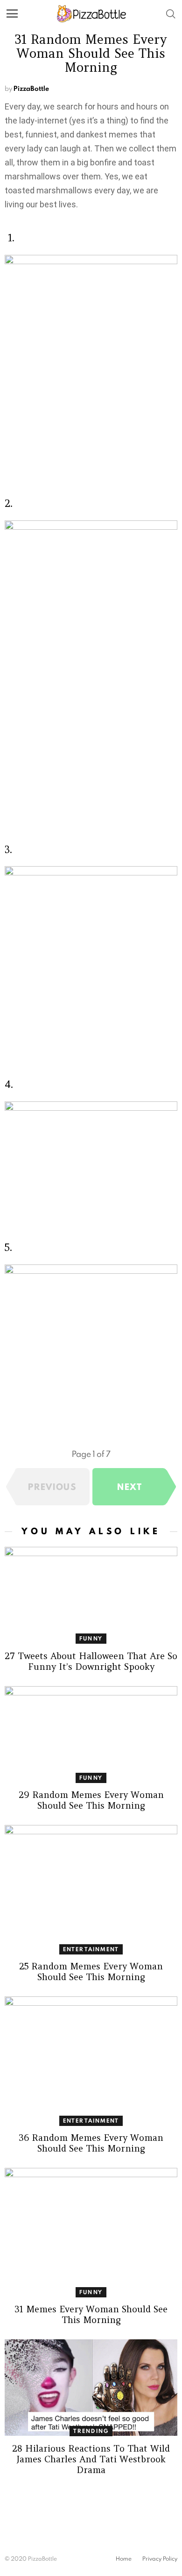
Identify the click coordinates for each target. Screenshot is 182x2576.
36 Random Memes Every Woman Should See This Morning (91, 2143)
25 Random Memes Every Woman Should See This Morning (91, 1971)
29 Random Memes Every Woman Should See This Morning (91, 1800)
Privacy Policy (160, 2559)
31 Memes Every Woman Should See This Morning (91, 2314)
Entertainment (91, 1949)
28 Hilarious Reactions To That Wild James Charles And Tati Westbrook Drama (91, 2459)
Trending (91, 2431)
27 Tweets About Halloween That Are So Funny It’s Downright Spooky (91, 1661)
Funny (91, 1638)
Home (124, 2559)
